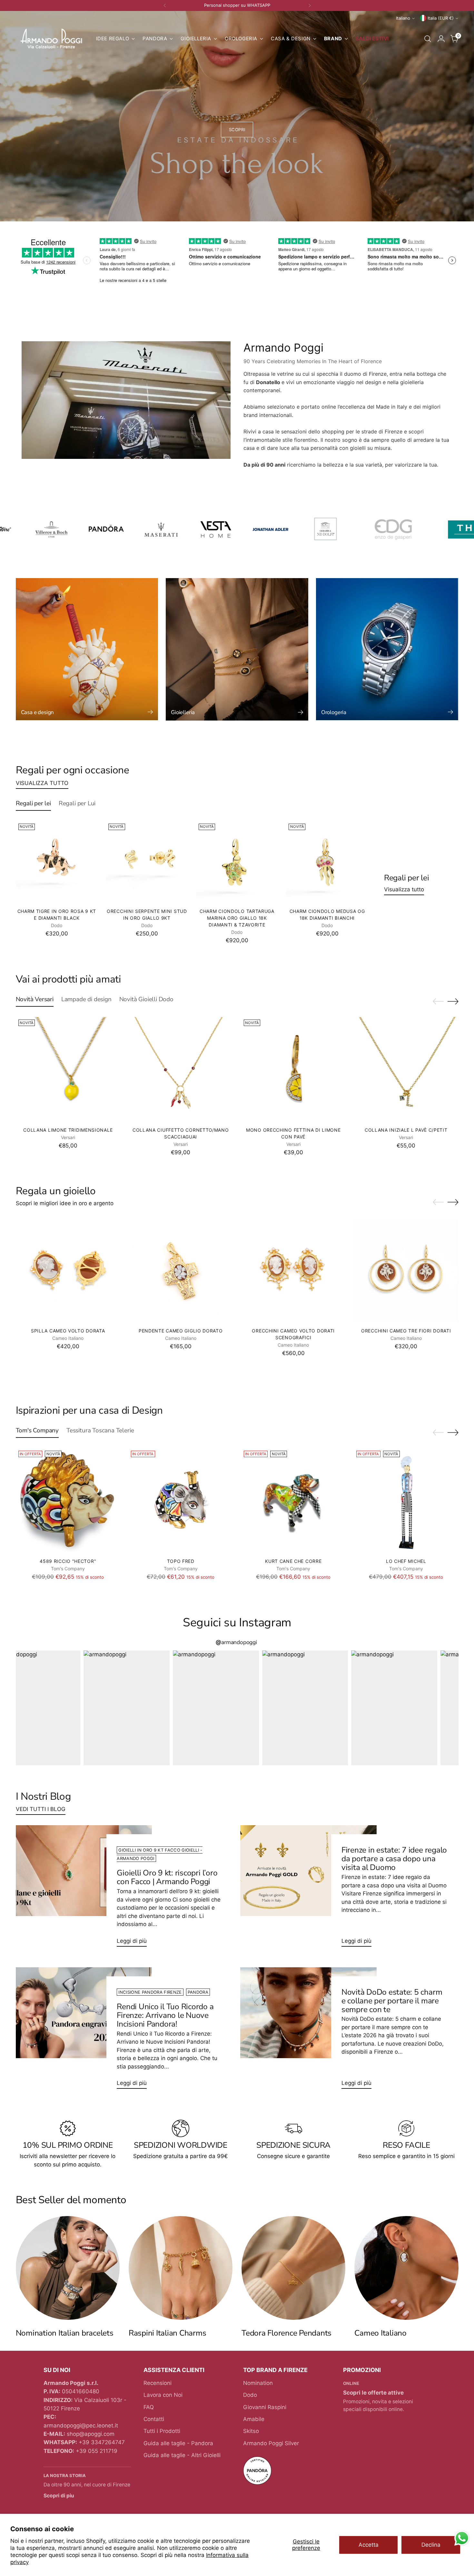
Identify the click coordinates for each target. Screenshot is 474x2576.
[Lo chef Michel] (406, 1501)
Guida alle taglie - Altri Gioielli (182, 2455)
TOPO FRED (181, 1561)
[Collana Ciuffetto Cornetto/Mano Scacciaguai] (181, 1069)
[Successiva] (310, 5)
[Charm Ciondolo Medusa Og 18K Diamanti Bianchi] (327, 862)
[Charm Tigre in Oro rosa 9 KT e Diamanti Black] (57, 862)
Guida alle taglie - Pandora (178, 2443)
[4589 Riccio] (68, 1501)
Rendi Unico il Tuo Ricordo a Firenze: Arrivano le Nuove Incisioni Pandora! (165, 2015)
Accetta (369, 2545)
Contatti (154, 2419)
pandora (198, 1992)
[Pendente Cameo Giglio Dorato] (181, 1270)
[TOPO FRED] (181, 1501)
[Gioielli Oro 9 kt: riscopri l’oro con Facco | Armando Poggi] (84, 1888)
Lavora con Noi (163, 2395)
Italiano (403, 18)
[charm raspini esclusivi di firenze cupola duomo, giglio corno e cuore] (181, 2268)
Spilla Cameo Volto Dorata (68, 1331)
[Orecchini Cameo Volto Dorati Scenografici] (294, 1270)
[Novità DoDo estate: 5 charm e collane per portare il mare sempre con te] (308, 2031)
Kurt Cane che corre (293, 1561)
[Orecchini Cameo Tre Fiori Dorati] (406, 1270)
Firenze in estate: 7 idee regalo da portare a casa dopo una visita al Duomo (394, 1859)
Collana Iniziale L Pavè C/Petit (406, 1130)
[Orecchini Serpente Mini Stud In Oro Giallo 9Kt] (147, 862)
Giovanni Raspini (265, 2407)
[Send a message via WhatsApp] (462, 2538)
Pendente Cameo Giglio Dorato (181, 1331)
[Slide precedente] (438, 1002)
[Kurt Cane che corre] (294, 1501)
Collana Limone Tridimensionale (68, 1130)
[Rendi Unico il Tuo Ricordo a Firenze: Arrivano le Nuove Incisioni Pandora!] (84, 2031)
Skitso (251, 2431)
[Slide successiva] (453, 1001)
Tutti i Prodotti (162, 2431)
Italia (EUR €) (441, 18)
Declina (431, 2545)
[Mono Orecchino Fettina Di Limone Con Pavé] (294, 1069)
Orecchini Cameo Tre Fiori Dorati (406, 1331)
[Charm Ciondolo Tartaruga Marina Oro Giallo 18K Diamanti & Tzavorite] (237, 862)
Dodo (250, 2395)
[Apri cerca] (428, 39)
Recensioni (158, 2383)
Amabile (254, 2419)
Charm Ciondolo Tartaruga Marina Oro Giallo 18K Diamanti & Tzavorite (237, 918)
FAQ (149, 2407)
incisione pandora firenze (150, 1992)
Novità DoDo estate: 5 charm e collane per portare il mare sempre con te (392, 2001)
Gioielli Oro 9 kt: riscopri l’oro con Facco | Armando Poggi (167, 1877)
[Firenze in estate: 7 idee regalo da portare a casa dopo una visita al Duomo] (308, 1888)
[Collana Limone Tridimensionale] (68, 1069)
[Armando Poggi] (51, 39)
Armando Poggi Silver (271, 2443)
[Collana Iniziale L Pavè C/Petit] (406, 1069)
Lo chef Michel (406, 1561)
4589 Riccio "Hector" (68, 1561)
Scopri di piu (59, 2496)
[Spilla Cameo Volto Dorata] (68, 1270)
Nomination (258, 2383)
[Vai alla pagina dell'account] (441, 39)
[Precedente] (165, 5)
